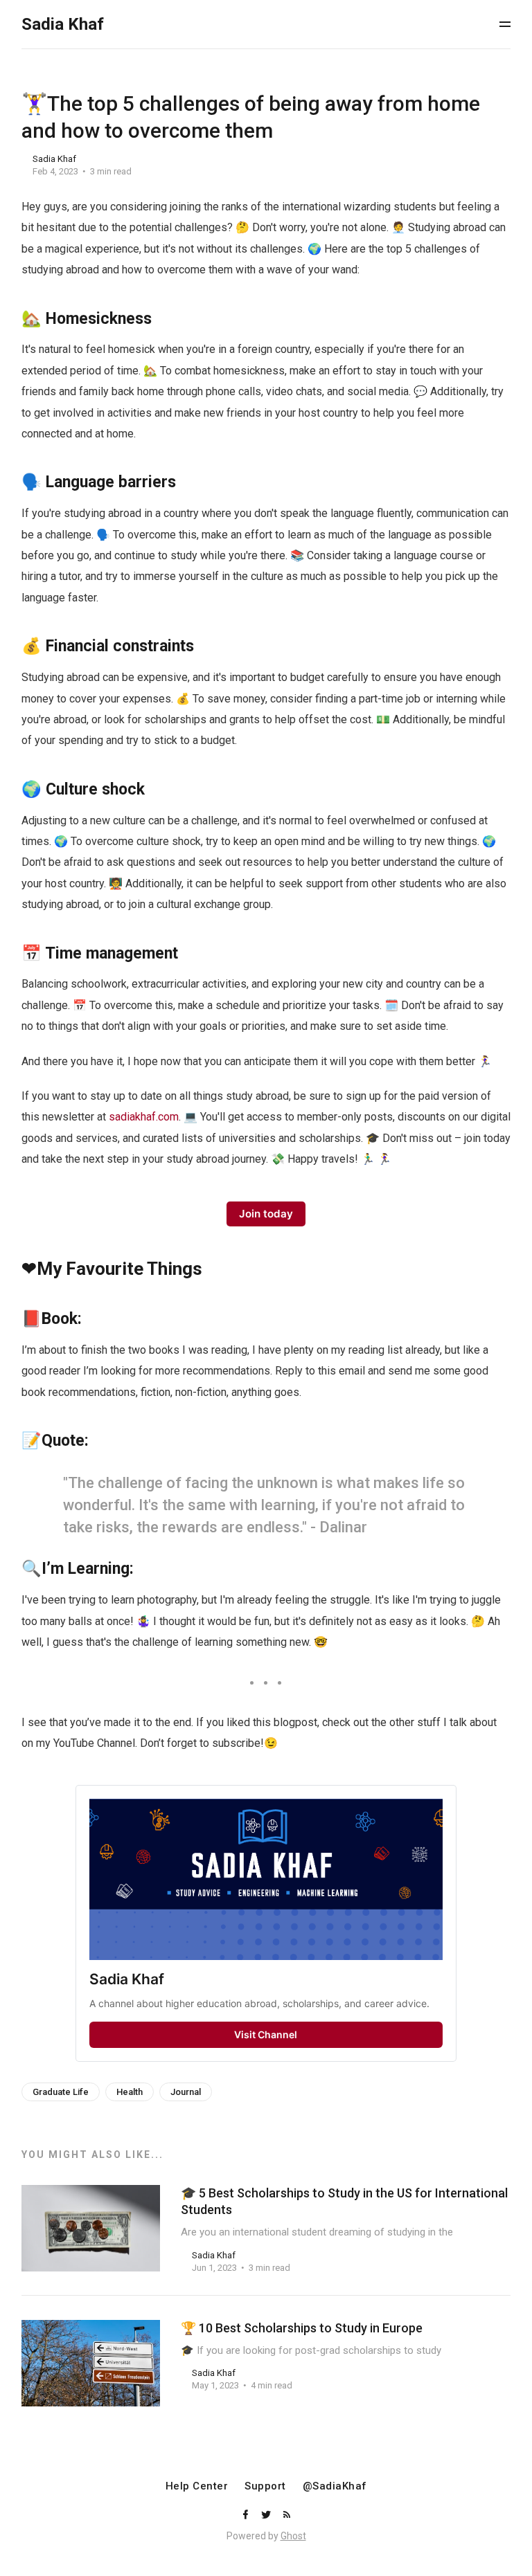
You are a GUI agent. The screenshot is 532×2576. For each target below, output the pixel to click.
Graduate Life (61, 2092)
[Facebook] (247, 2515)
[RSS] (287, 2515)
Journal (186, 2092)
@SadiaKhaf (335, 2486)
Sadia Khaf (54, 159)
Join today (266, 1214)
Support (265, 2486)
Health (130, 2092)
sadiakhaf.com (144, 1117)
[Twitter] (267, 2515)
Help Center (197, 2486)
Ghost (293, 2536)
